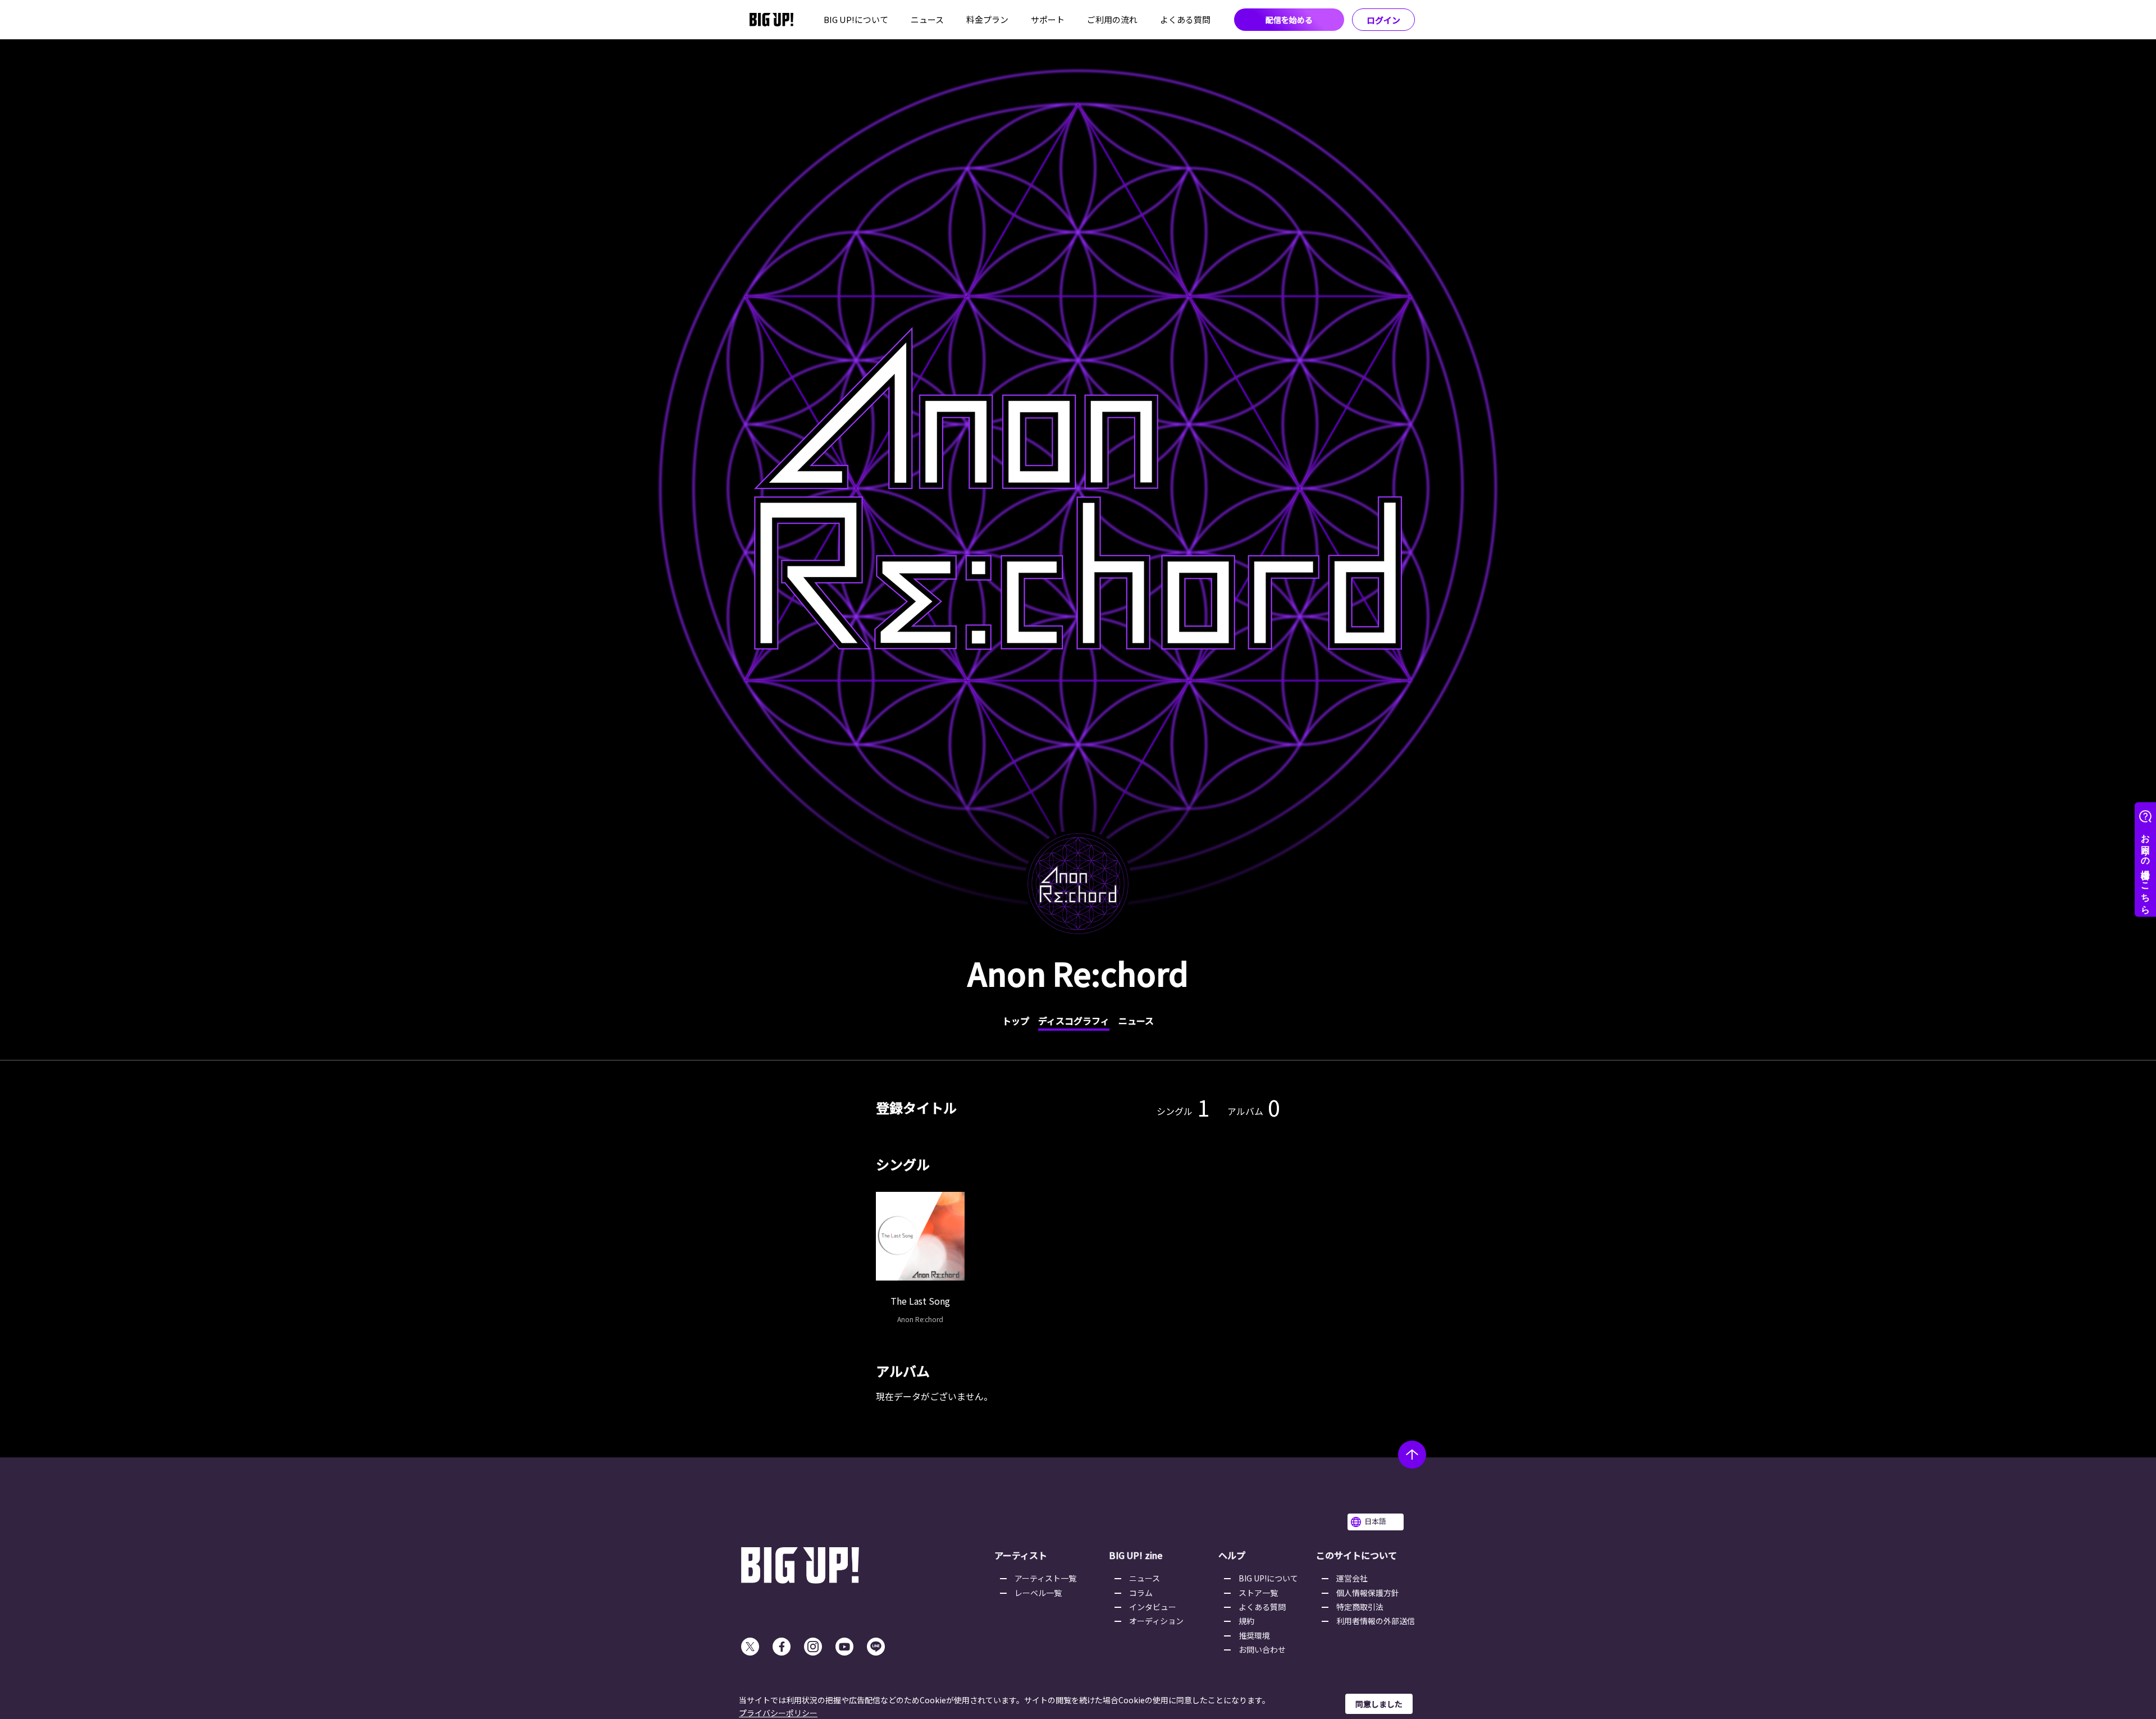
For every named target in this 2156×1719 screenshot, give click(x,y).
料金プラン (987, 19)
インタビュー (1153, 1607)
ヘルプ (1232, 1555)
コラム (1141, 1593)
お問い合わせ (1262, 1649)
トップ (1016, 1021)
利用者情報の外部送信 (1376, 1621)
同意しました (1379, 1704)
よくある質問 (1185, 19)
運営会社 (1352, 1578)
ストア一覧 (1258, 1593)
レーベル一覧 (1038, 1593)
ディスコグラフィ (1074, 1021)
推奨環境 (1254, 1635)
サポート (1048, 19)
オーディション (1156, 1621)
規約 (1246, 1621)
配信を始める (1289, 20)
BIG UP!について (856, 19)
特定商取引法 (1360, 1607)
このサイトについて (1356, 1555)
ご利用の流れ (1112, 19)
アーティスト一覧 (1045, 1578)
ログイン (1383, 20)
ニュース (927, 19)
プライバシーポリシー (778, 1713)
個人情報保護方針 (1368, 1593)
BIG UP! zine (1136, 1555)
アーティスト (1021, 1555)
